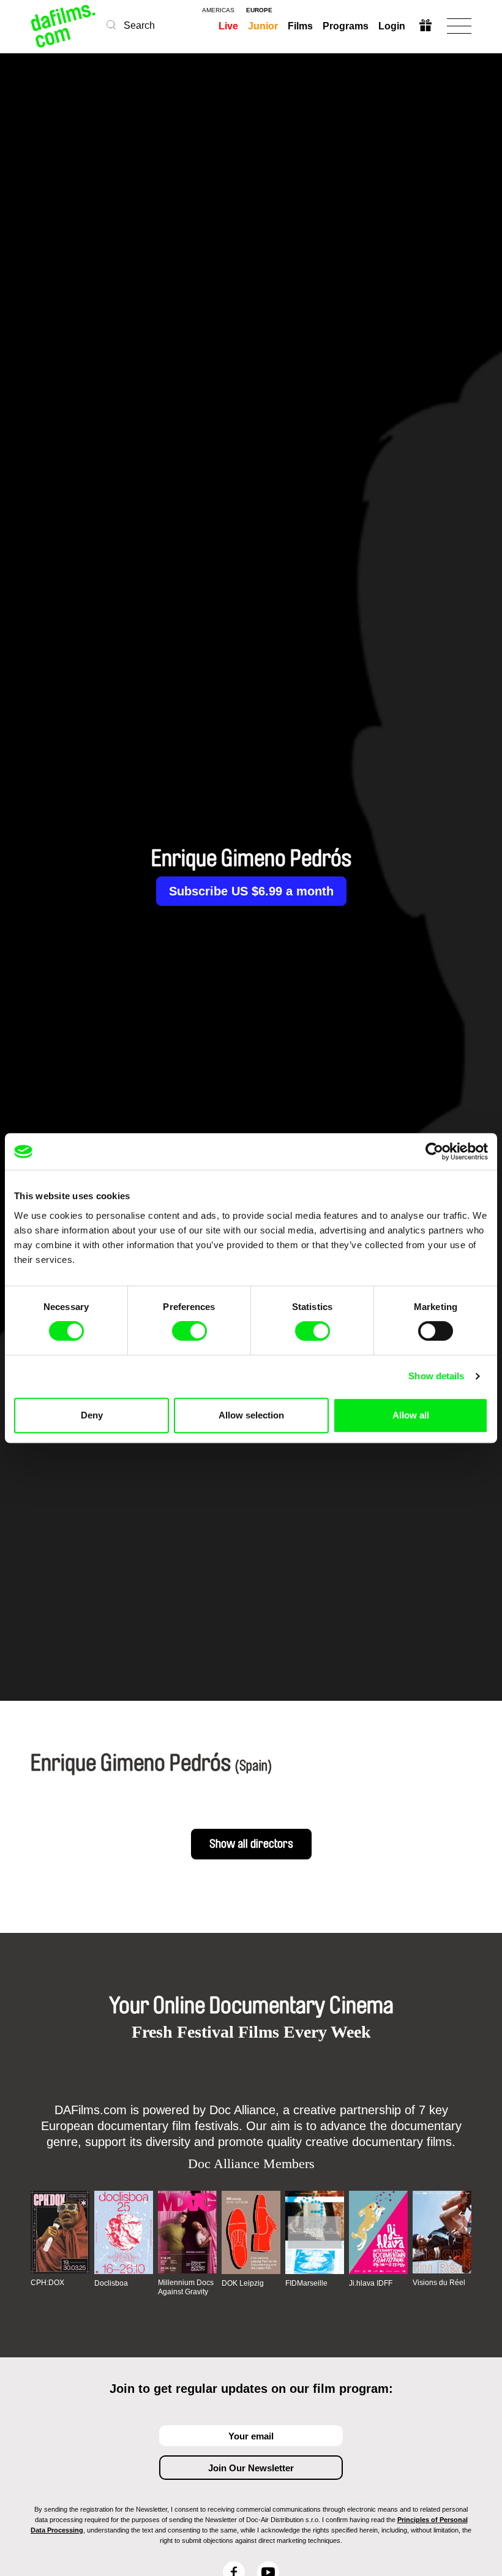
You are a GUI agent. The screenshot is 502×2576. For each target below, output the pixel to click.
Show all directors (251, 1844)
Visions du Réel (439, 2283)
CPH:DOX (47, 2283)
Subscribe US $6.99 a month (251, 891)
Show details (436, 1376)
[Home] (64, 26)
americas (218, 10)
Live (228, 26)
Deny (92, 1415)
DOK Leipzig (243, 2283)
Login (392, 26)
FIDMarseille (306, 2283)
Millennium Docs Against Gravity (186, 2287)
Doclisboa (111, 2283)
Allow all (411, 1415)
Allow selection (251, 1415)
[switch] (189, 1331)
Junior (263, 26)
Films (300, 26)
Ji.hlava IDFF (371, 2283)
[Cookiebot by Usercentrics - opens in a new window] (434, 1151)
